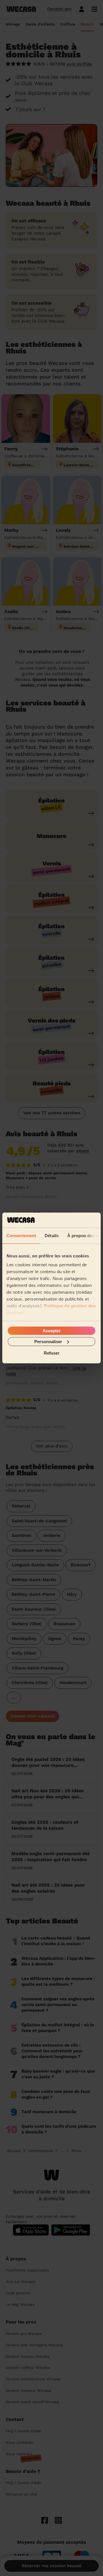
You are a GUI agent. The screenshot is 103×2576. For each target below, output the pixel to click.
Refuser (52, 1353)
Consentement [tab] (21, 1235)
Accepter (52, 1330)
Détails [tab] (52, 1235)
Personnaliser (48, 1342)
